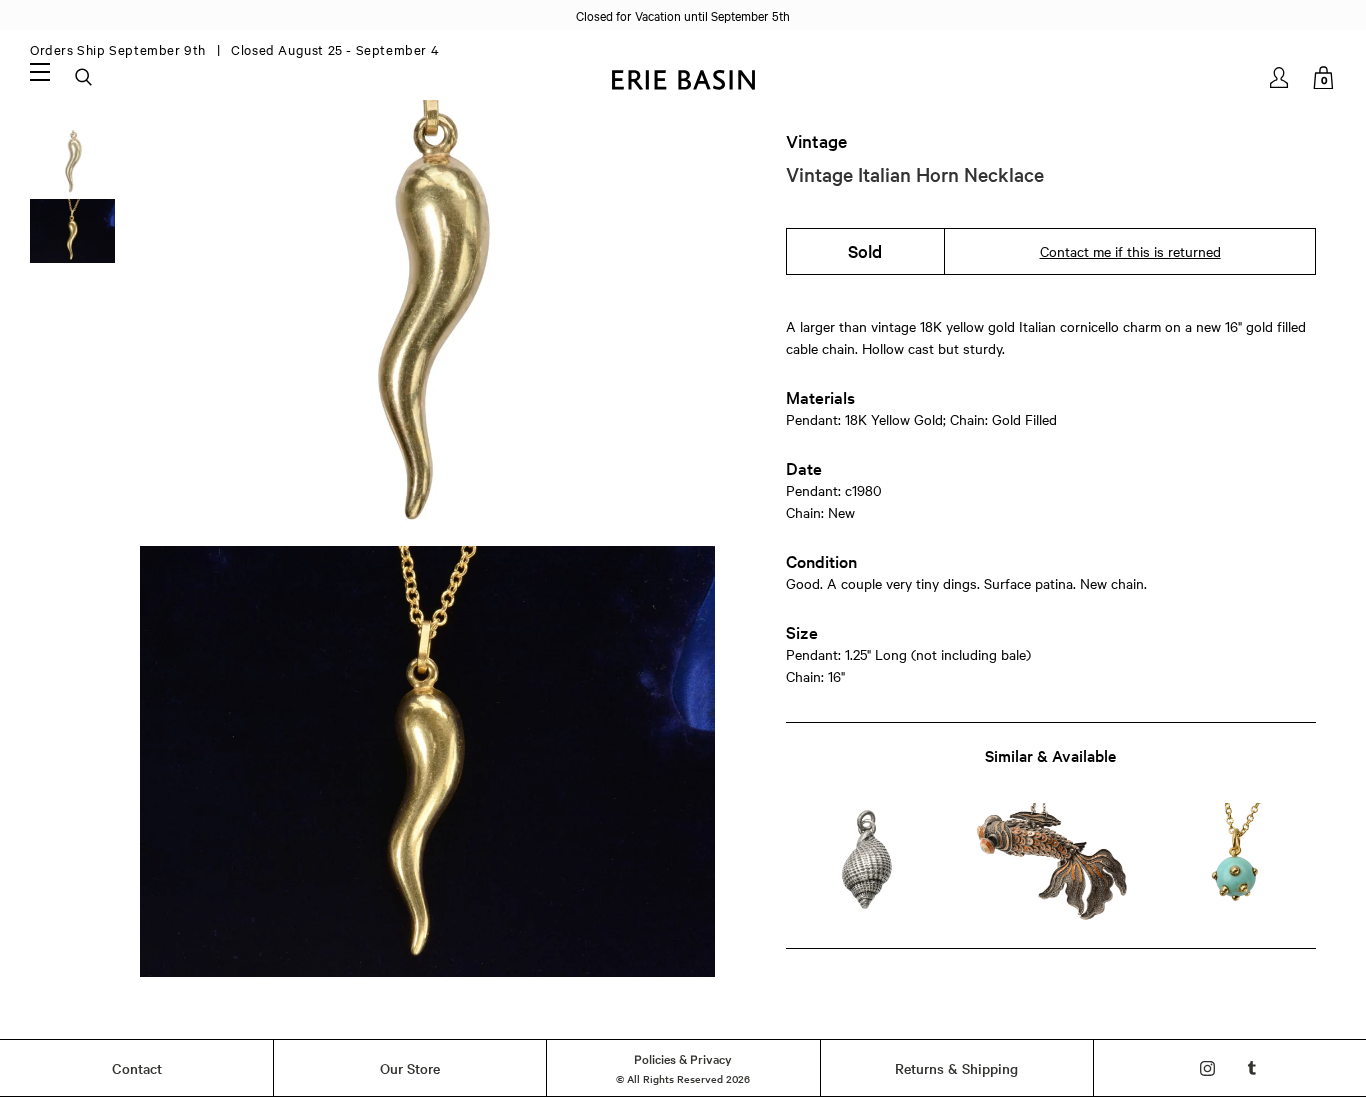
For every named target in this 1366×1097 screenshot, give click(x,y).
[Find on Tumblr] (1252, 1068)
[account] (1280, 77)
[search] (85, 78)
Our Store (410, 1068)
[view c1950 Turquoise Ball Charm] (1235, 863)
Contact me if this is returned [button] (1130, 251)
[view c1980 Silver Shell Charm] (866, 863)
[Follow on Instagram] (1207, 1068)
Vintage (816, 141)
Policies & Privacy (683, 1058)
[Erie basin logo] (683, 77)
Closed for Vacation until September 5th (683, 15)
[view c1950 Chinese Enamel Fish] (1050, 863)
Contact (137, 1068)
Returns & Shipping (956, 1068)
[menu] (40, 71)
